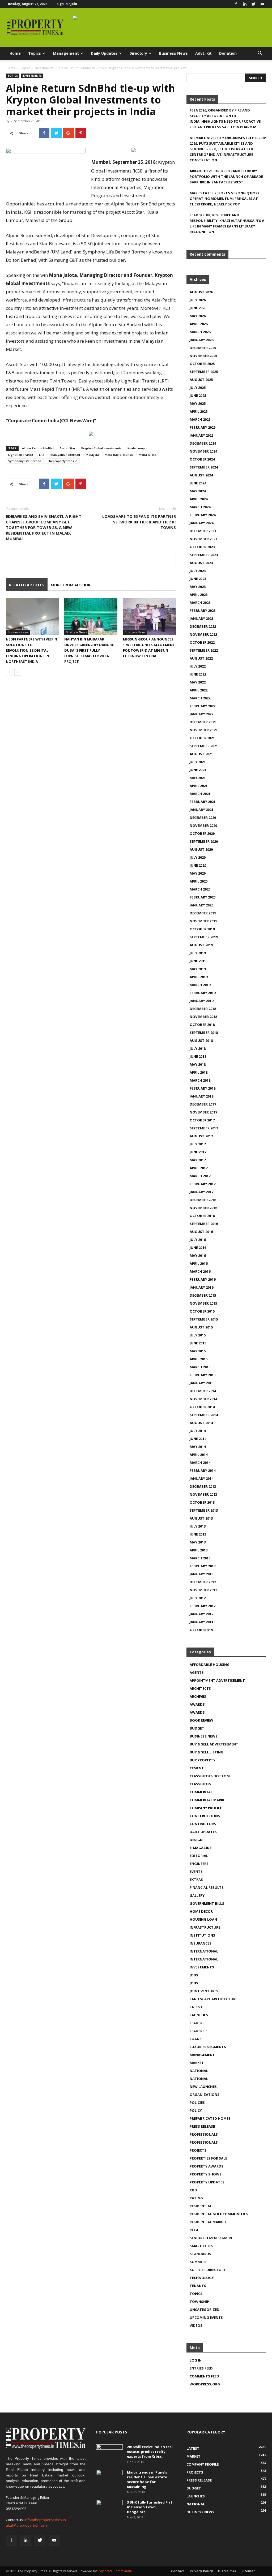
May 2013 (198, 1542)
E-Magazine (201, 1848)
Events (196, 1872)
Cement (197, 1768)
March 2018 (200, 1080)
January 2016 (201, 1287)
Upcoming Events (206, 2317)
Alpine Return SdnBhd (38, 448)
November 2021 (203, 730)
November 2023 (203, 539)
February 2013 (203, 1566)
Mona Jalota (147, 455)
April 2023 (199, 595)
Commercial (201, 1792)
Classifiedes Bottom (210, 1776)
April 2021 (199, 786)
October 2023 (202, 547)
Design (196, 1840)
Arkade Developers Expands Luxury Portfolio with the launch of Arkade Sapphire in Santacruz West (226, 177)
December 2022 (203, 626)
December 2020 (203, 818)
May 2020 (198, 873)
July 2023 (198, 571)
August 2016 (201, 1232)
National (199, 2071)
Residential (201, 2206)
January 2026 (201, 340)
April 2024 (199, 499)
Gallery (197, 1895)
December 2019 (203, 913)
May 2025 (198, 403)
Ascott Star (67, 448)
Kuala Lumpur (138, 448)
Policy (196, 2110)
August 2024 (201, 475)
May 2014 (198, 1447)
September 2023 (204, 555)
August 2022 (201, 658)
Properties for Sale (208, 2158)
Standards (200, 2254)
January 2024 (201, 523)
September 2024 (204, 467)
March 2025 (200, 419)
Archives (198, 1696)
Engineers (199, 1864)
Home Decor (201, 1911)
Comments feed (204, 2376)
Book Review (201, 1720)
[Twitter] (253, 4)
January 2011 (201, 1622)
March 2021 (200, 794)
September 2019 (204, 937)
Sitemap (248, 2571)
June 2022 (198, 674)
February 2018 (203, 1088)
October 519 (201, 1630)
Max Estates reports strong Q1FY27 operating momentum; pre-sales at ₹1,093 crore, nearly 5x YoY (224, 199)
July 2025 (198, 388)
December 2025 (203, 348)
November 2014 (203, 1399)
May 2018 (198, 1064)
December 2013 (203, 1486)
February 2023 (203, 610)
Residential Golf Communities (219, 2214)
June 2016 (198, 1248)
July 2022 (198, 666)
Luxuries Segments (208, 2047)
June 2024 (198, 483)
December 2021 (203, 722)
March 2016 (200, 1271)
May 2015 (198, 1351)
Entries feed (201, 2368)
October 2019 (202, 929)
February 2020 (203, 897)
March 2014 (200, 1463)
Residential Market (208, 2222)
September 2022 (204, 650)
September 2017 (204, 1128)
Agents (197, 1672)
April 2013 (199, 1550)
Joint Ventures (204, 1991)
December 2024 (203, 443)
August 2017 (201, 1136)
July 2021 (198, 762)
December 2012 (203, 1582)
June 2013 (198, 1534)
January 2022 (201, 714)
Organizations (205, 2095)
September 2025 (204, 372)
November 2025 (203, 356)
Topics (35, 53)
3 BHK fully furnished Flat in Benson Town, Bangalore (150, 2507)
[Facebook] (236, 4)
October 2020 (202, 833)
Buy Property (203, 1760)
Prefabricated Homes (210, 2118)
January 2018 (201, 1096)
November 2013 (203, 1494)
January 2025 (201, 435)
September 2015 (204, 1319)
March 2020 (200, 889)
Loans (196, 2039)
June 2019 (198, 961)
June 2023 (198, 579)
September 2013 (204, 1510)
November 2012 (203, 1590)
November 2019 (203, 921)
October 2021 (202, 738)
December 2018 (203, 1009)
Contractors (203, 1824)
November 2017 (203, 1112)
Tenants (198, 2286)
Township (199, 2302)
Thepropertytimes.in (62, 461)
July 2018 (198, 1048)
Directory (138, 53)
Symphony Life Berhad (25, 461)
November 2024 (203, 451)
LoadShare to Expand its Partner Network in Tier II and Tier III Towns (139, 522)
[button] (260, 54)
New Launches (203, 2087)
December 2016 (203, 1200)
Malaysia (92, 455)
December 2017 (203, 1104)
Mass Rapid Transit (119, 455)
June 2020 (198, 865)
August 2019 (201, 945)
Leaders (197, 2023)
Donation (228, 53)
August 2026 (201, 292)
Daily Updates (104, 53)
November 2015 (203, 1303)
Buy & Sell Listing (207, 1752)
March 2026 (200, 332)
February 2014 (203, 1470)
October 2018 (202, 1025)
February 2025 (203, 427)
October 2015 (202, 1311)
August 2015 (201, 1327)
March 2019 (200, 985)
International (204, 1951)
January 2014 (201, 1478)
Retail (195, 2230)
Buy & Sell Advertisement (214, 1744)
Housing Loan (203, 1919)
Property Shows (206, 2174)
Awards (197, 1704)
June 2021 (198, 770)
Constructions (205, 1816)
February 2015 (203, 1375)
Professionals (204, 2134)
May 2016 (198, 1255)
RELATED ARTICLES (27, 585)
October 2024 (202, 459)
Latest (196, 2007)
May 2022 (198, 682)
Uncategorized (205, 2310)
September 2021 (204, 746)
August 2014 (201, 1423)
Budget (197, 1728)
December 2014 (203, 1391)
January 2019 (201, 1001)
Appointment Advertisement (217, 1680)
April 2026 (199, 324)
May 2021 (198, 778)
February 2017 (203, 1184)
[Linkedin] (245, 4)
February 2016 (203, 1279)
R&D (193, 2190)
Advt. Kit (203, 53)
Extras (196, 1880)
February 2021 (203, 802)
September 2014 (204, 1415)
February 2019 (203, 993)
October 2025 (202, 364)
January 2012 (201, 1614)
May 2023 (198, 587)
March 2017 (200, 1176)
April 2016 (199, 1263)
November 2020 (203, 825)
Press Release (202, 2126)
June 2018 (198, 1056)
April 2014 (199, 1455)
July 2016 (198, 1240)
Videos (196, 2325)
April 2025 (199, 411)
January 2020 (201, 905)
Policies (197, 2102)
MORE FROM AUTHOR (71, 585)
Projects (198, 2150)
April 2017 (199, 1168)
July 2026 (198, 300)
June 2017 (198, 1152)
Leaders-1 (199, 2031)
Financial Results (207, 1887)
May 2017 (198, 1160)
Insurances (201, 1943)
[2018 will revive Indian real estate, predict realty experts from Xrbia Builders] (109, 2454)
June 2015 (198, 1343)
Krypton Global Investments (101, 448)
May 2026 (198, 316)
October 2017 (202, 1120)
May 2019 (198, 969)
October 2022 (202, 642)
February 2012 (203, 1606)
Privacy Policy (201, 2571)
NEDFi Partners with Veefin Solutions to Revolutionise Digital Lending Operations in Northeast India (31, 650)
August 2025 (201, 380)
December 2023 (203, 531)
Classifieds (200, 1784)
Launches (199, 2015)
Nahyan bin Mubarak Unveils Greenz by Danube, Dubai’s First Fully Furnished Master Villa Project (90, 650)
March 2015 (200, 1367)
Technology (202, 2278)
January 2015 (201, 1383)
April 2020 (199, 881)
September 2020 (204, 841)
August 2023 (201, 563)
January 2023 (201, 618)
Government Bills (207, 1903)
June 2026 (198, 308)
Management (66, 53)
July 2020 (198, 857)
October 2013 (202, 1502)
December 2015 (203, 1295)
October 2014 (202, 1407)
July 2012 (198, 1598)
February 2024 (203, 515)
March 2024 (200, 507)
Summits (198, 2262)
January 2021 (201, 810)
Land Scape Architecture (213, 1999)
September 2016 (204, 1224)
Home (15, 53)
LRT (42, 455)
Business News (173, 53)
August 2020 (201, 849)
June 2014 (198, 1439)
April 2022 (199, 690)
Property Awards (207, 2166)
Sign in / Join (67, 4)
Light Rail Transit (21, 455)
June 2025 (198, 395)
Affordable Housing (210, 1665)
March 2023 (200, 603)
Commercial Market (209, 1800)
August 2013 (201, 1518)
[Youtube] (262, 4)
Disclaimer (227, 2571)
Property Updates (207, 2182)
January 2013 (201, 1574)
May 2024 (198, 491)
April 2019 (199, 977)
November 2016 (203, 1208)
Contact (178, 2571)
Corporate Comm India (114, 2571)
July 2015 (198, 1335)
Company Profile (206, 1808)
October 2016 (202, 1216)
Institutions (202, 1935)
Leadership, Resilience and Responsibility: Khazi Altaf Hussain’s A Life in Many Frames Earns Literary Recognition (227, 223)
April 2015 (199, 1359)
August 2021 (201, 754)
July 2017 (198, 1144)
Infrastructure (205, 1927)
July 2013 (198, 1526)
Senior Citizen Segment (212, 2238)
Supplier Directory (208, 2270)
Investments (44, 68)
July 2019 (198, 953)
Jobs (194, 1975)
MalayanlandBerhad (65, 455)
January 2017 (201, 1192)
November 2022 (203, 634)
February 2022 (203, 706)
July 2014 (198, 1431)
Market (197, 2063)
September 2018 (204, 1033)
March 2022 (200, 698)
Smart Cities (201, 2246)
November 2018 (203, 1017)
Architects (200, 1688)
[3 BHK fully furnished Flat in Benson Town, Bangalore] (109, 2509)
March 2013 (200, 1558)
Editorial (199, 1856)
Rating (196, 2198)
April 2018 (199, 1072)
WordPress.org (205, 2384)
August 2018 (201, 1040)
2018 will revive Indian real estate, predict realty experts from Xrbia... (150, 2452)
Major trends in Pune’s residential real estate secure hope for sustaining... (147, 2479)
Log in (196, 2360)
